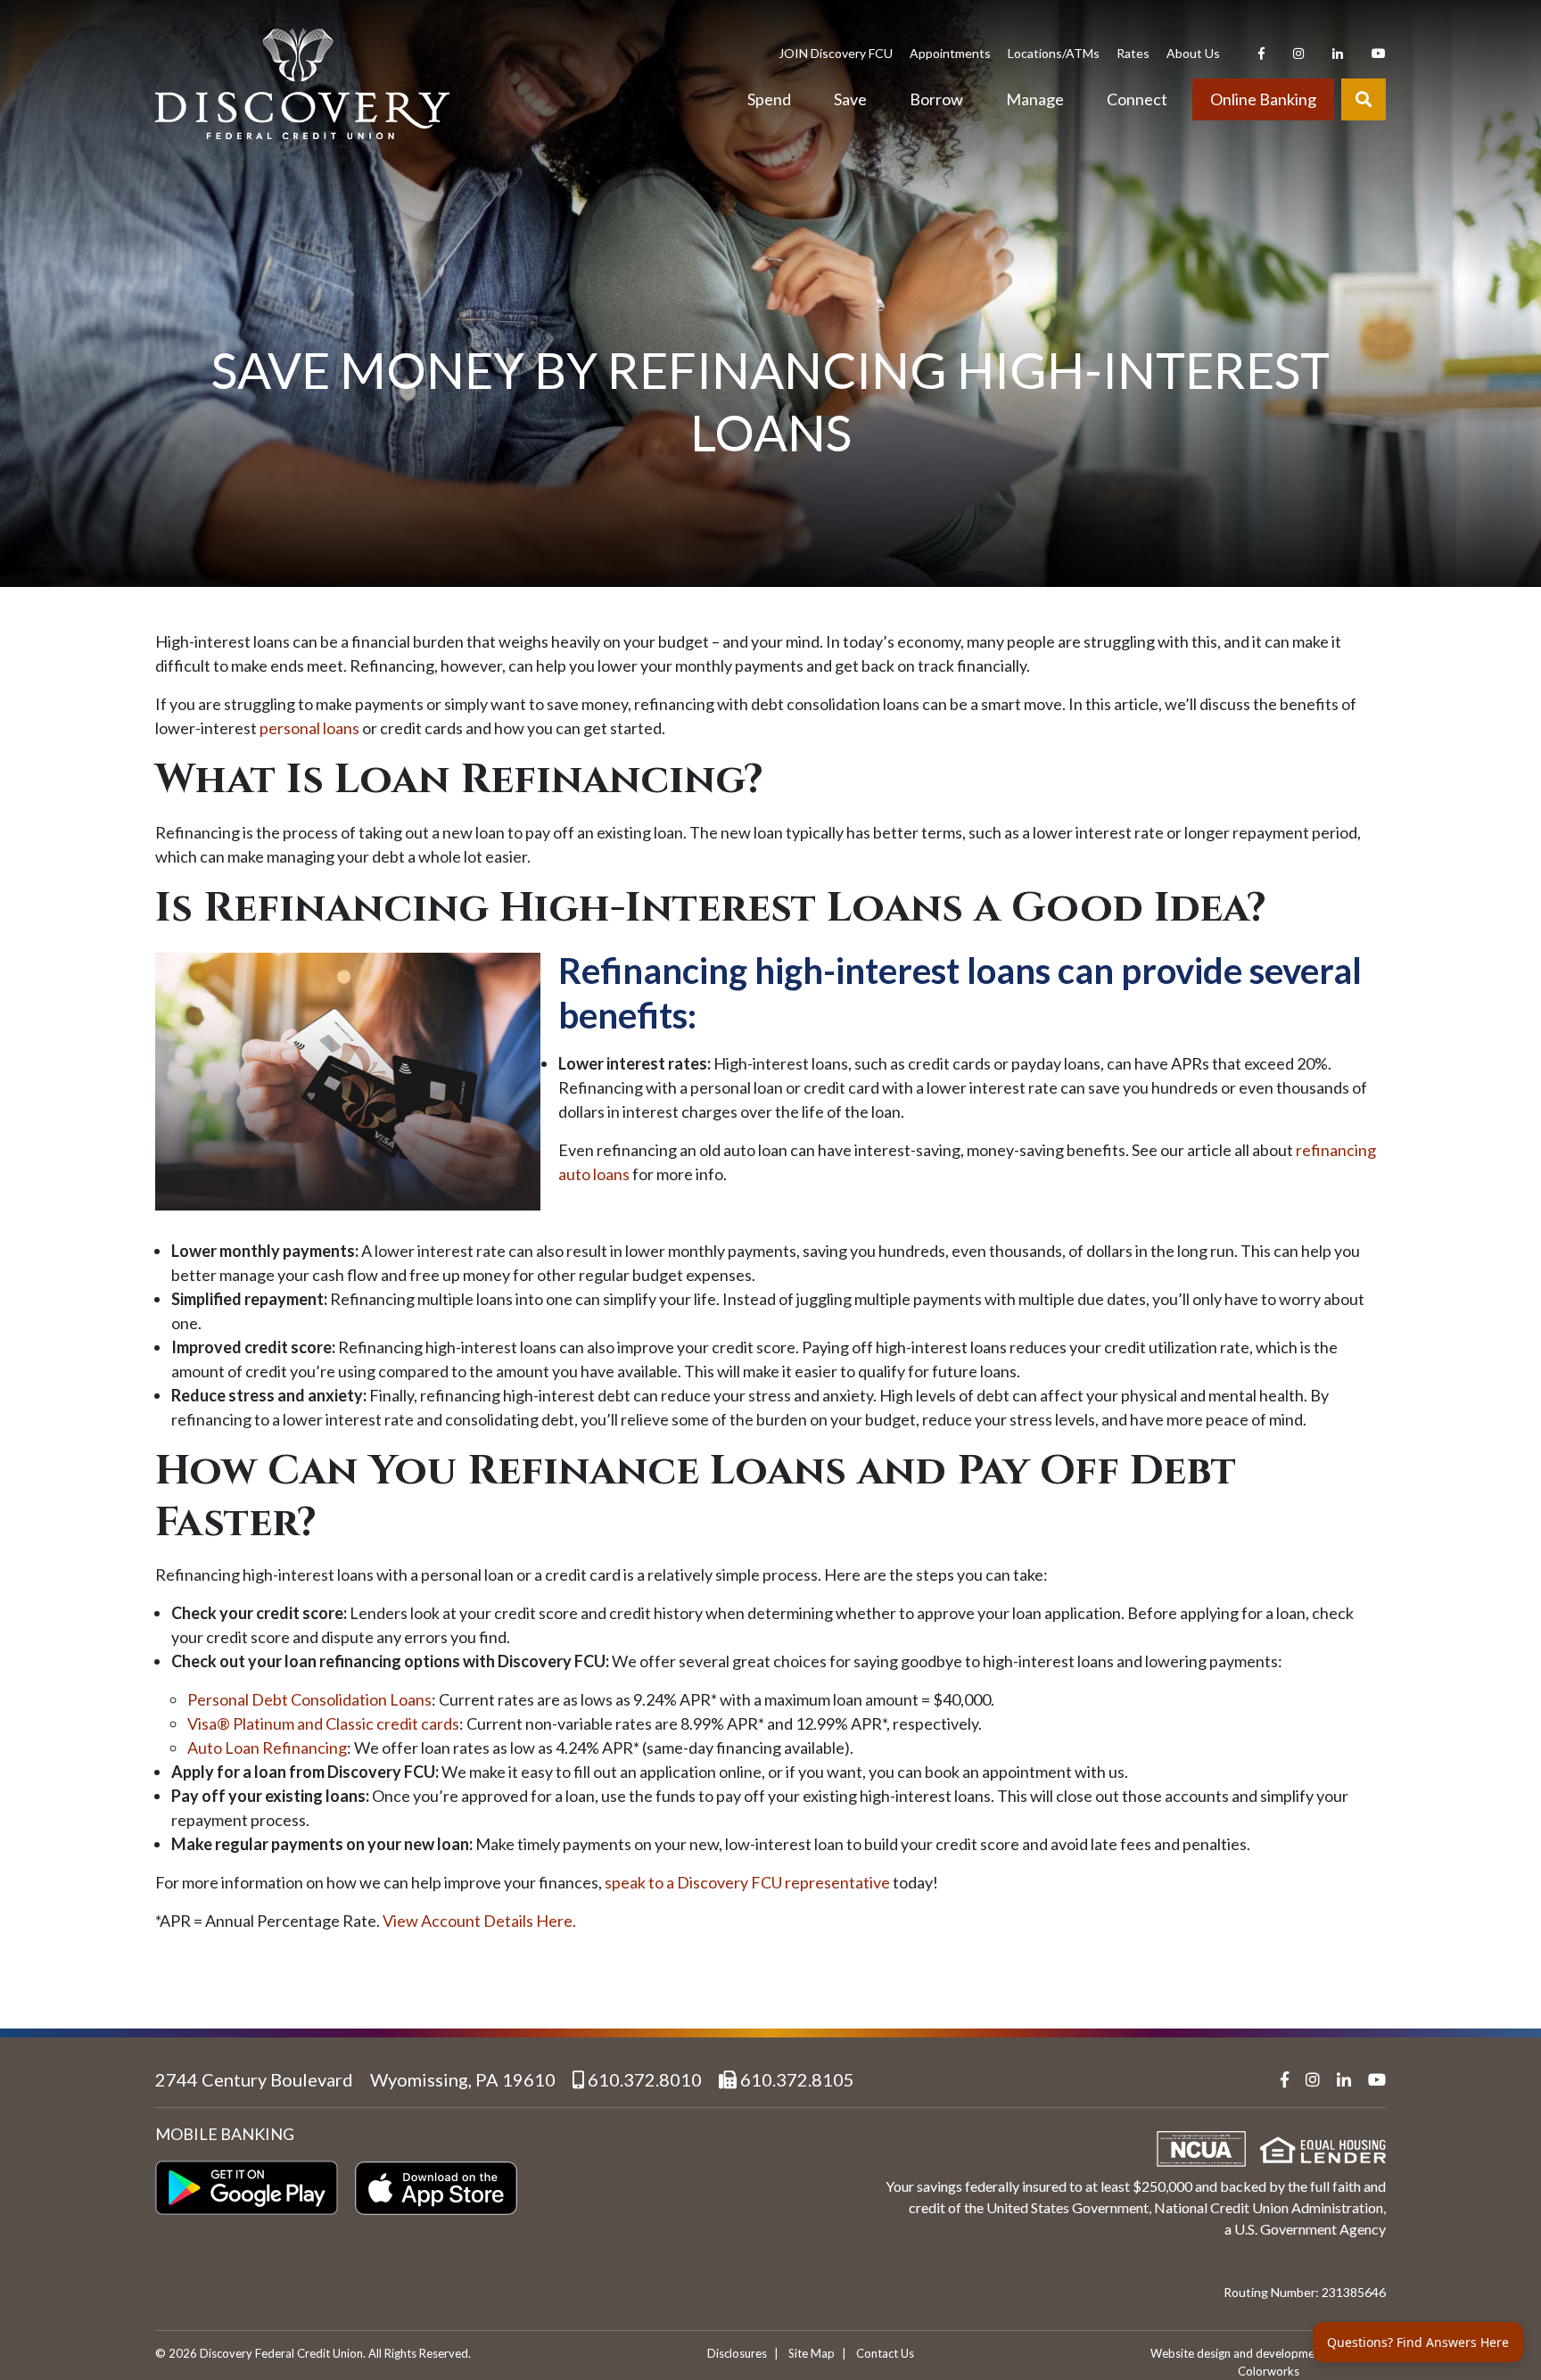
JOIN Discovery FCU (836, 53)
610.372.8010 (643, 2079)
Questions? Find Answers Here (1418, 2342)
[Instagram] (1298, 53)
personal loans (309, 728)
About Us (1193, 53)
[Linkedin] (1338, 53)
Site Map (812, 2353)
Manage (1035, 99)
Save (850, 99)
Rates (1133, 53)
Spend (769, 99)
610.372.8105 (795, 2079)
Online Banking (1263, 99)
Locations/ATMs (1054, 53)
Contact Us (885, 2353)
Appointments (950, 53)
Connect (1137, 99)
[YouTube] (1379, 53)
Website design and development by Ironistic (1268, 2353)
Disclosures (737, 2353)
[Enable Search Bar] (1364, 100)
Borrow (936, 99)
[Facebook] (1261, 53)
